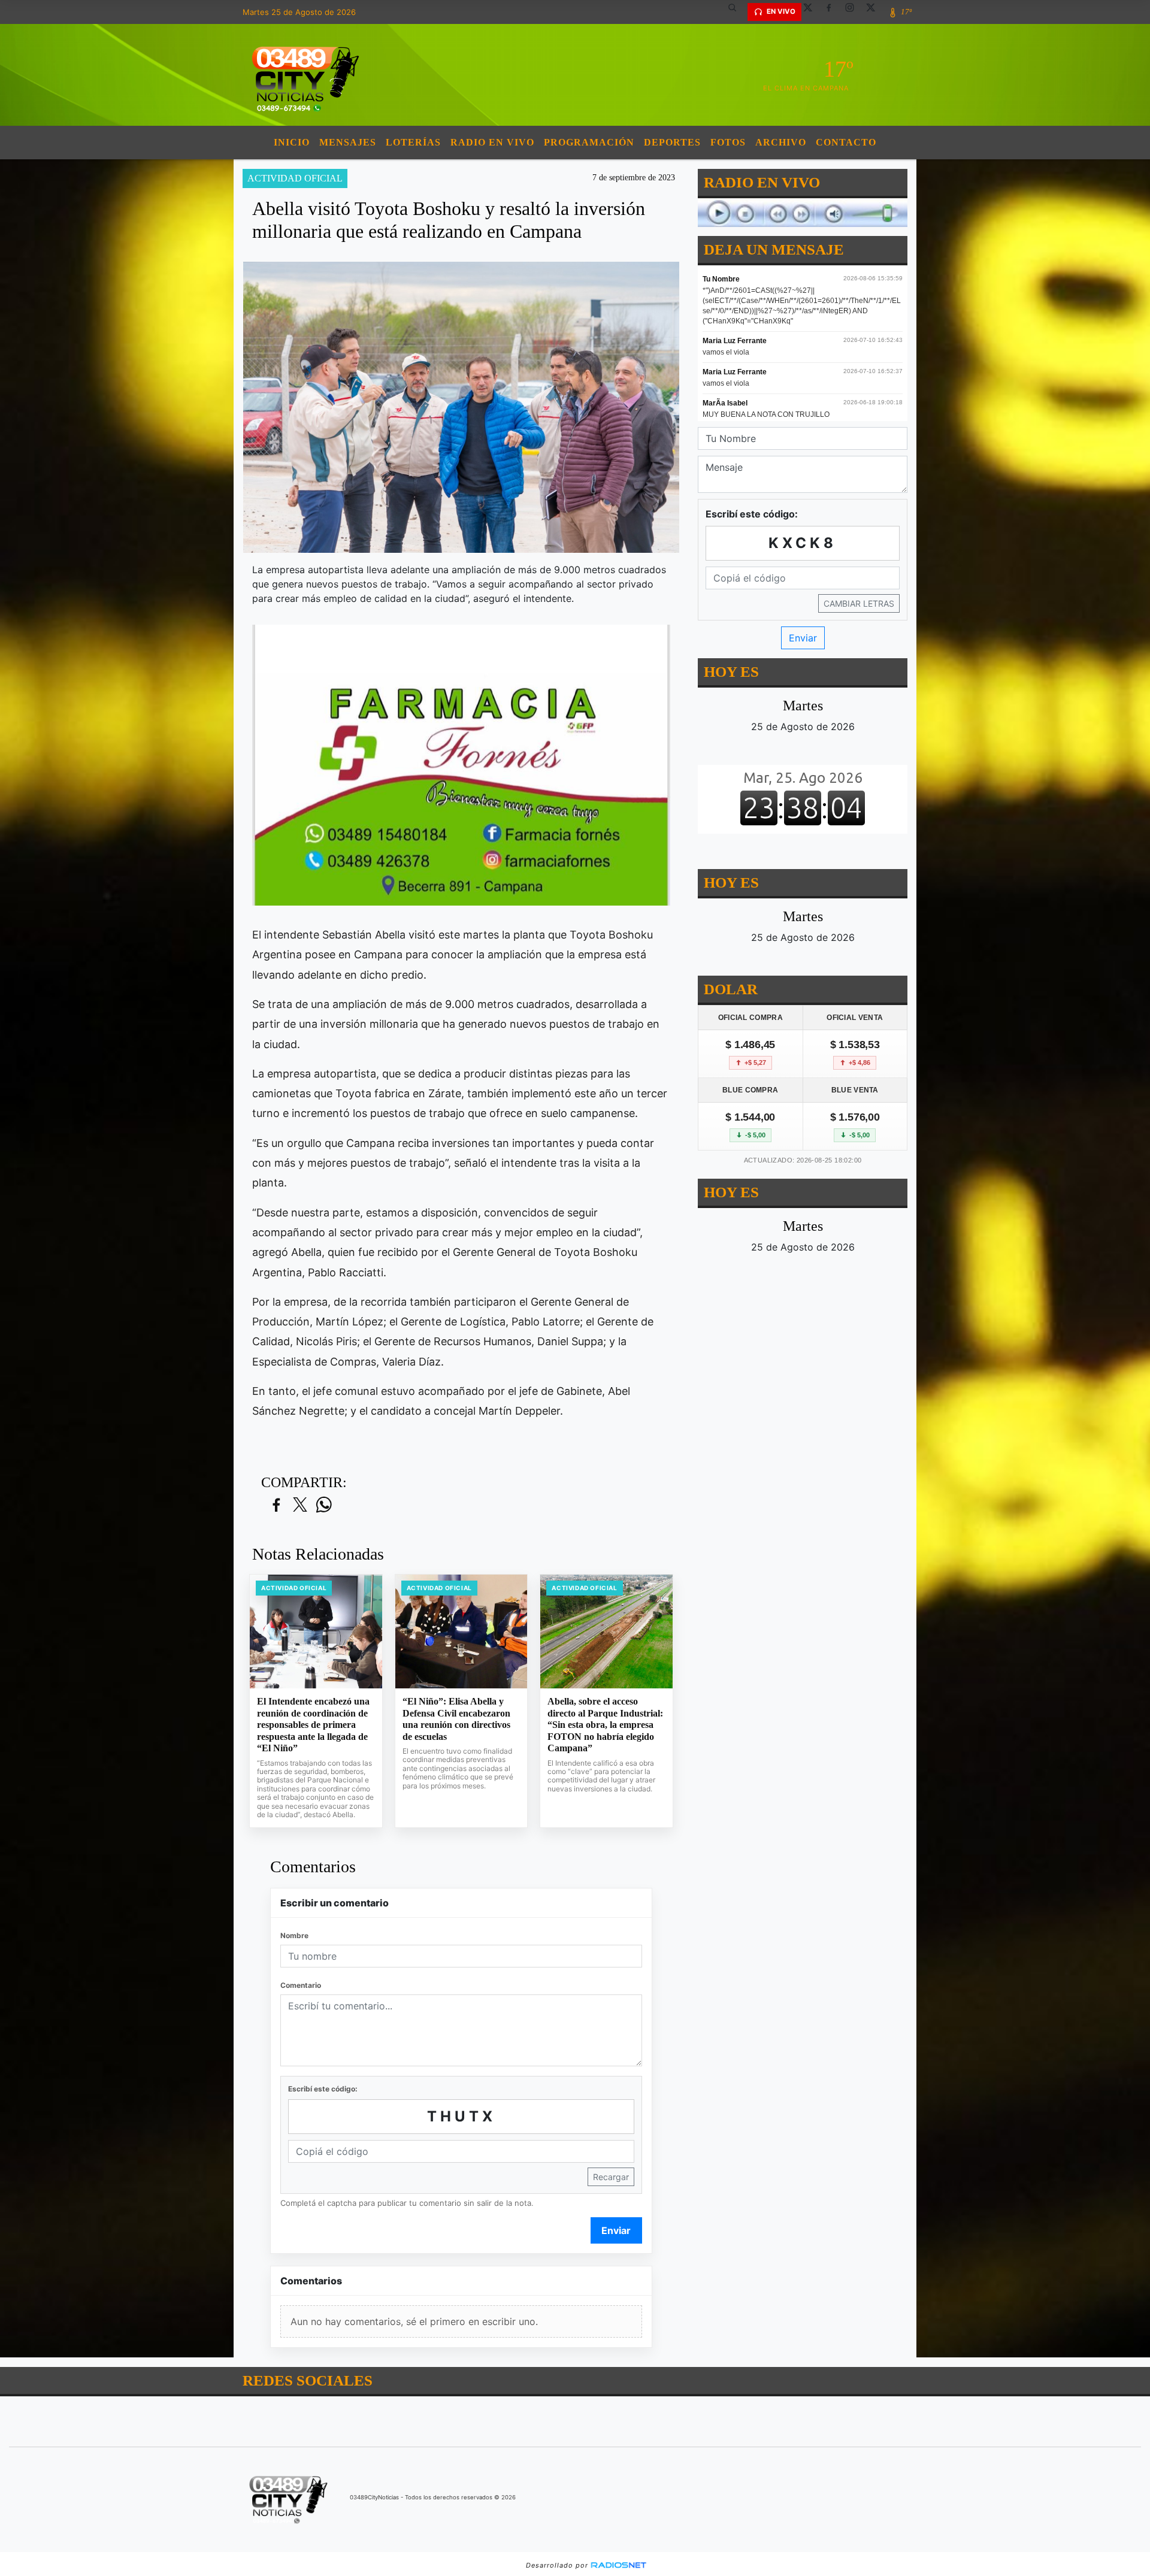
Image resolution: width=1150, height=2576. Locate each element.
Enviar (616, 2230)
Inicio (292, 142)
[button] (737, 12)
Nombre (294, 1935)
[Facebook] (833, 12)
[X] (812, 12)
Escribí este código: (323, 2089)
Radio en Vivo (492, 142)
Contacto (846, 142)
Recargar (611, 2177)
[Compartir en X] (300, 1505)
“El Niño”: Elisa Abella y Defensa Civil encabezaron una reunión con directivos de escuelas (456, 1719)
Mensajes (348, 142)
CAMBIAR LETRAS (859, 603)
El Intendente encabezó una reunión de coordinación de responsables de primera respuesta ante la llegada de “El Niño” (313, 1725)
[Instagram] (854, 12)
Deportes (672, 142)
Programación (589, 142)
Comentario (301, 1985)
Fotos (728, 142)
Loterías (413, 142)
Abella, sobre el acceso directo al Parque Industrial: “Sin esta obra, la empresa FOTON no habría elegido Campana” (605, 1725)
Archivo (781, 142)
